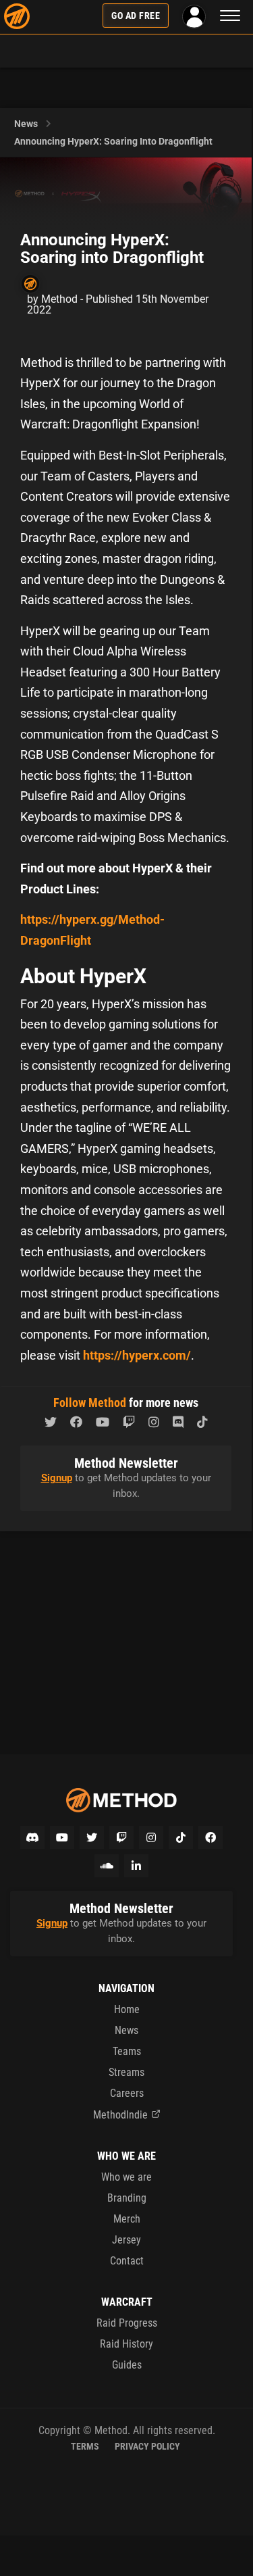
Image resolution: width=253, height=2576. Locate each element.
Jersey (126, 2240)
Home (127, 2009)
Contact (127, 2261)
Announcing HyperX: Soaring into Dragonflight (113, 141)
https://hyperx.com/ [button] (137, 1355)
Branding (127, 2198)
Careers (127, 2093)
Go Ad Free (136, 16)
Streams (126, 2072)
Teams (127, 2051)
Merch (127, 2219)
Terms (85, 2446)
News (26, 124)
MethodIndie (120, 2115)
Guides (127, 2365)
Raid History (126, 2344)
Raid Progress (127, 2323)
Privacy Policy (147, 2446)
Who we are (126, 2177)
